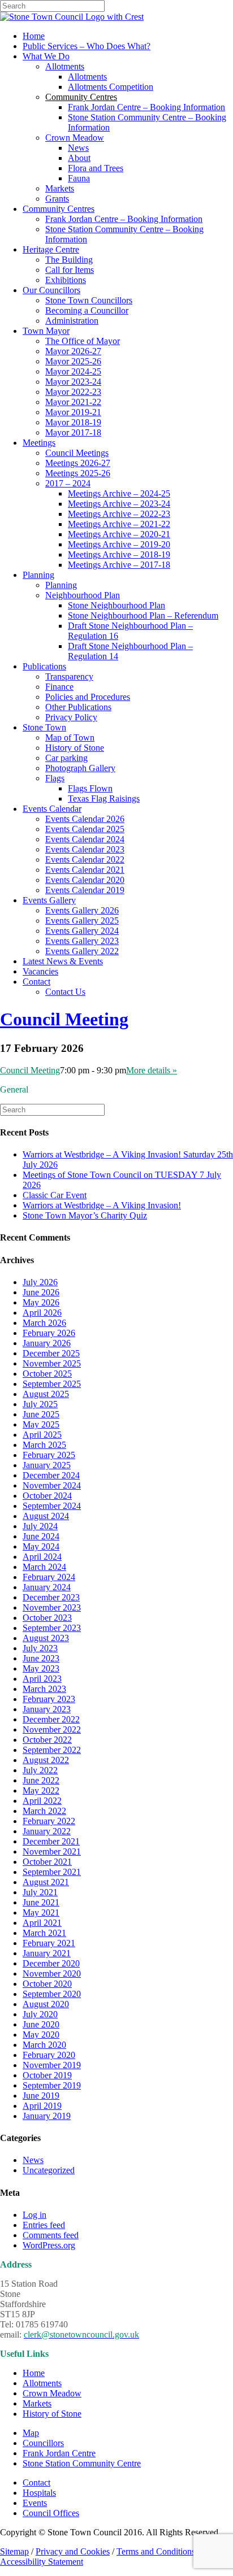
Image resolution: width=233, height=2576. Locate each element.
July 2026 (40, 1282)
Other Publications (78, 707)
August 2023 (46, 1638)
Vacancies (40, 971)
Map (31, 2433)
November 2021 (52, 1851)
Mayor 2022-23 (73, 392)
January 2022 (47, 1831)
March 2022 (44, 1811)
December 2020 (51, 1963)
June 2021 (41, 1902)
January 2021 (47, 1953)
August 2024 (46, 1516)
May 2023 (41, 1668)
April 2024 (42, 1557)
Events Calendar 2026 (85, 819)
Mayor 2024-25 (73, 371)
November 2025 (52, 1363)
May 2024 (41, 1546)
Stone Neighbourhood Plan (116, 605)
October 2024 (47, 1496)
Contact (36, 982)
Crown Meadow (75, 138)
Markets (60, 188)
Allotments (65, 66)
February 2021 (49, 1943)
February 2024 (49, 1577)
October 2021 (47, 1862)
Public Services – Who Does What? (87, 46)
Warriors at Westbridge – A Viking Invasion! (102, 1205)
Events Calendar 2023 (85, 849)
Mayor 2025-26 (73, 361)
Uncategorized (49, 2170)
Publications (44, 666)
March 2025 (44, 1445)
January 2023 (47, 1709)
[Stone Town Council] (72, 17)
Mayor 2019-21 (73, 412)
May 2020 (41, 2035)
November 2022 (52, 1729)
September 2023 (52, 1628)
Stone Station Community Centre (82, 2463)
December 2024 (51, 1475)
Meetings (39, 443)
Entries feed (44, 2225)
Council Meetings (77, 453)
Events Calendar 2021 (85, 870)
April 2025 (42, 1435)
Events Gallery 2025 (82, 921)
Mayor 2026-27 (73, 351)
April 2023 (42, 1679)
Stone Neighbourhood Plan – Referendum (143, 615)
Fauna (79, 178)
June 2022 (41, 1780)
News (78, 148)
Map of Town (70, 737)
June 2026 (41, 1292)
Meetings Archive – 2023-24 (119, 504)
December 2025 (51, 1353)
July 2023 (40, 1648)
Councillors (43, 2443)
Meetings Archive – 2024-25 (119, 493)
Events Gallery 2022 (82, 951)
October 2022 (47, 1740)
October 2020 (47, 1984)
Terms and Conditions (156, 2551)
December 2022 (51, 1719)
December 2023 (51, 1597)
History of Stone (75, 748)
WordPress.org (49, 2245)
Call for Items (70, 270)
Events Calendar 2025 (85, 829)
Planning (38, 575)
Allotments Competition (111, 87)
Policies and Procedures (88, 697)
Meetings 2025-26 (78, 473)
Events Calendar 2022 (85, 860)
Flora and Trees (96, 168)
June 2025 (41, 1414)
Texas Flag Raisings (104, 799)
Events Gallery (49, 900)
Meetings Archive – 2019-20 (119, 544)
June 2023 (41, 1658)
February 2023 (49, 1699)
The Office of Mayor (83, 341)
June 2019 (41, 2096)
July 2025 (40, 1404)
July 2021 (40, 1892)
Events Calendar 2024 (85, 839)
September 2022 (52, 1750)
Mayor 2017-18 (73, 432)
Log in (34, 2215)
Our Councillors (51, 290)
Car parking (66, 758)
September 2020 (52, 1994)
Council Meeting (64, 1019)
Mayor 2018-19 (73, 422)
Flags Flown (90, 788)
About (79, 158)
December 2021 (51, 1841)
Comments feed (51, 2235)
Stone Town (44, 727)
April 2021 (42, 1923)
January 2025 (47, 1465)
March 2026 (44, 1323)
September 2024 (52, 1506)
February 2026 (49, 1333)
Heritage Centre (51, 249)
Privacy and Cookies (73, 2551)
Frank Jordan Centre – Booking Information (146, 107)
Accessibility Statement (42, 2562)
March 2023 (44, 1689)
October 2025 (47, 1374)
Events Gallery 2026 (82, 910)
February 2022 (49, 1821)
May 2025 (41, 1424)
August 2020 (46, 2004)
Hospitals (39, 2493)
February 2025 (49, 1455)
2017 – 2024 (68, 483)
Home (34, 36)
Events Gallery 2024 (82, 931)
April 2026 (42, 1313)
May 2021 (41, 1913)
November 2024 (52, 1485)
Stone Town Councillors (89, 300)
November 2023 (52, 1607)
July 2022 (40, 1770)
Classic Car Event (55, 1195)
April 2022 (42, 1801)
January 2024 (47, 1587)
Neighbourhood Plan (83, 595)
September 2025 (52, 1384)
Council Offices (51, 2513)
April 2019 (42, 2106)
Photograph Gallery (80, 768)
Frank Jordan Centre (59, 2453)
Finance (59, 687)
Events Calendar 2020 (85, 880)
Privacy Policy (71, 717)
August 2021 (46, 1882)
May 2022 (41, 1790)
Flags (55, 778)
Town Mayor (46, 331)
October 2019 (47, 2075)
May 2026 (41, 1302)
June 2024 (41, 1536)
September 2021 (52, 1872)
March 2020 (44, 2045)
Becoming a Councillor (87, 310)
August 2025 (46, 1394)
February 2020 (49, 2055)
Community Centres (59, 209)
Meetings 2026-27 (78, 463)
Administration (72, 321)
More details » (152, 1070)
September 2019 (52, 2085)
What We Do (46, 56)
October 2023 (47, 1618)
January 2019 (47, 2116)
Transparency (69, 676)
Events (35, 2503)
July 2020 (40, 2014)
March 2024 (44, 1567)
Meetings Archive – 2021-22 (119, 524)
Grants (57, 199)
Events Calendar (52, 809)
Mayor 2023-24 (73, 382)
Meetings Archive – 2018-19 (119, 554)
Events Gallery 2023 (82, 941)
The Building (69, 260)
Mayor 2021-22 (73, 402)
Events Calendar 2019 (85, 890)
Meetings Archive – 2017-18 (119, 565)
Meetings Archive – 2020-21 (119, 534)
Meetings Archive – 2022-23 (119, 514)
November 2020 (52, 1974)
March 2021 (44, 1933)
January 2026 (47, 1343)
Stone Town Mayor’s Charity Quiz (85, 1215)
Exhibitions (66, 280)
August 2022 (46, 1760)
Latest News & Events (63, 961)
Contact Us (65, 992)
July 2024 (40, 1526)
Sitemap (14, 2551)
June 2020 (41, 2024)
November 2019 (52, 2065)
